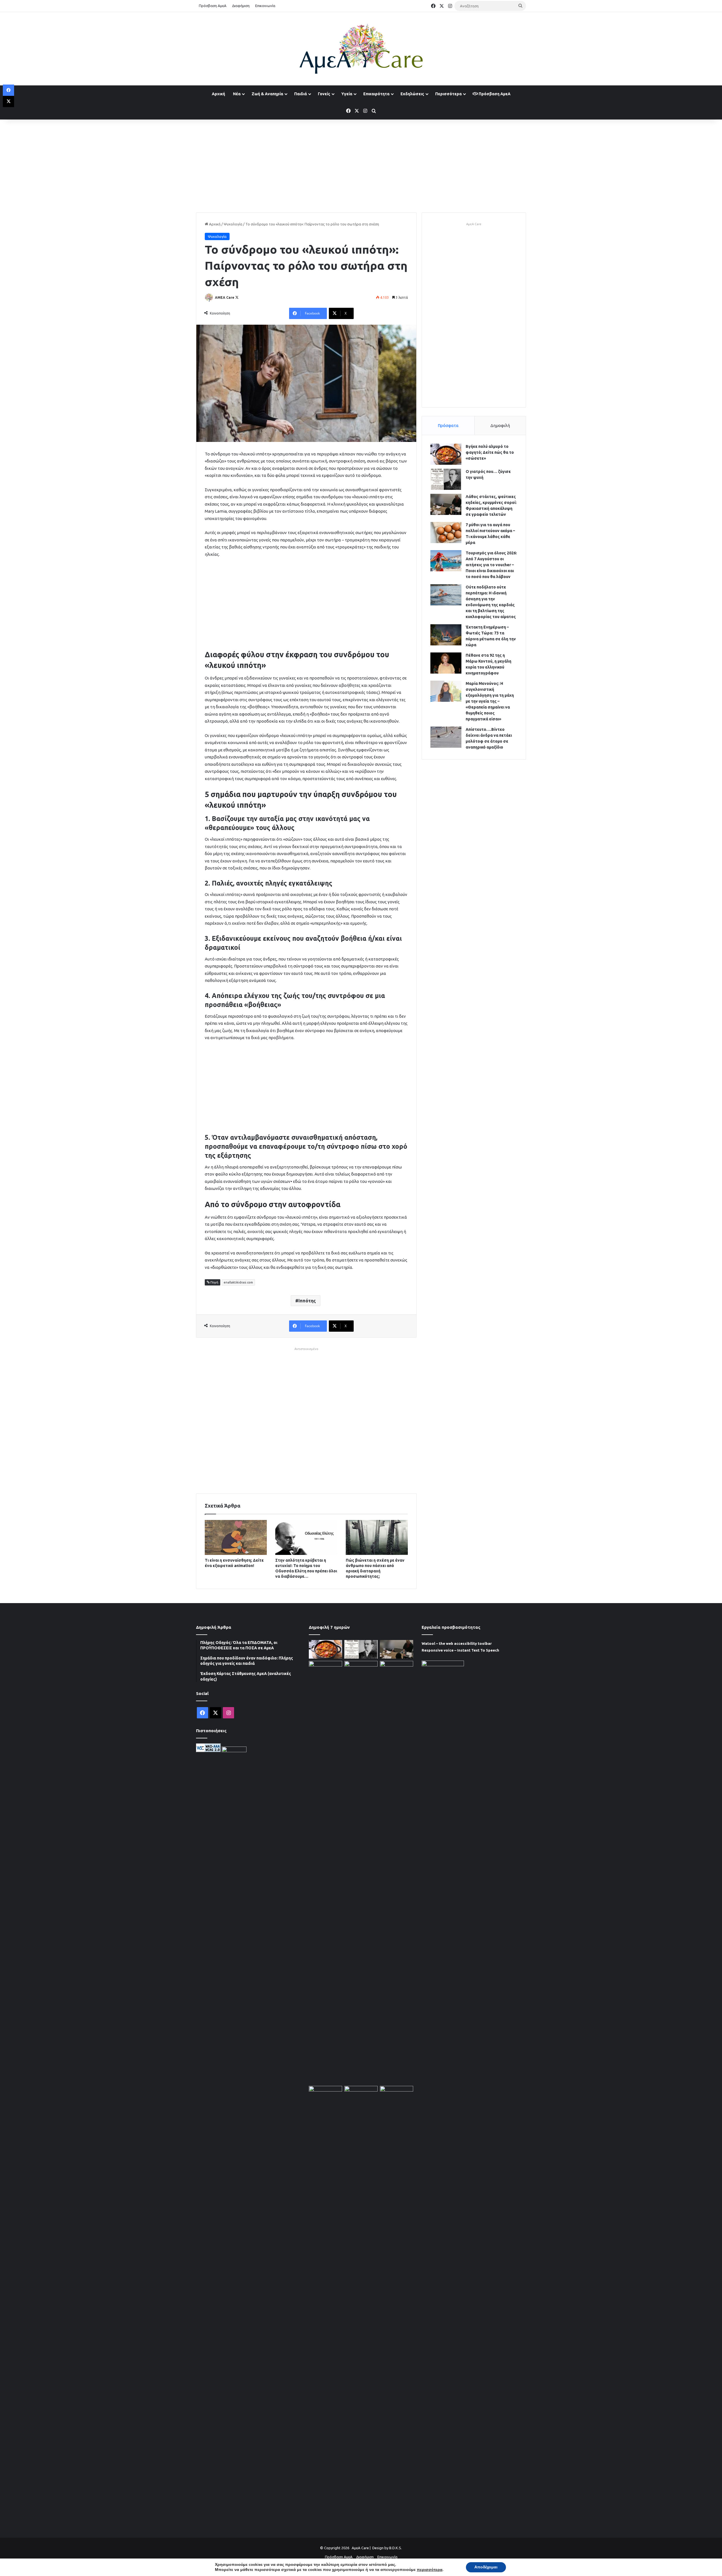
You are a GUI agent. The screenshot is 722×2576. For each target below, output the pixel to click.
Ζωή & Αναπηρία (267, 94)
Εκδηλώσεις (412, 94)
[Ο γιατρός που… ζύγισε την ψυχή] (446, 479)
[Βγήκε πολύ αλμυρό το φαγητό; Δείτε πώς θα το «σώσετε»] (446, 454)
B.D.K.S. (396, 2548)
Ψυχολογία (233, 224)
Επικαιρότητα (376, 94)
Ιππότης (307, 1301)
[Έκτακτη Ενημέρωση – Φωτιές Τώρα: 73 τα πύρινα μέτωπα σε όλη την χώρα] (446, 635)
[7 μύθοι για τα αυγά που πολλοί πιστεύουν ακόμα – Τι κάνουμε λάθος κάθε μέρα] (446, 533)
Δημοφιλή (500, 425)
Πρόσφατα (448, 425)
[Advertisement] (361, 165)
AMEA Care (225, 297)
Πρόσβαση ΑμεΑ (213, 6)
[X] (8, 101)
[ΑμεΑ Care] (361, 49)
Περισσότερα (448, 94)
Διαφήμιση (241, 6)
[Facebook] (8, 90)
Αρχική (218, 94)
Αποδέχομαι (486, 2567)
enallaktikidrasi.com (238, 1282)
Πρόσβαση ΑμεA (494, 94)
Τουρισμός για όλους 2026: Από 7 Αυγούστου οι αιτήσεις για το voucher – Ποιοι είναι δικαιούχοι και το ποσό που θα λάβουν (491, 565)
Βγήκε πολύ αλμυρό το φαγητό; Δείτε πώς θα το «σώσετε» (490, 452)
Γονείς (324, 94)
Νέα (237, 94)
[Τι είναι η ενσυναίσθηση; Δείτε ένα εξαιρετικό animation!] (236, 1537)
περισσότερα (430, 2570)
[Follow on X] (237, 297)
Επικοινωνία (265, 6)
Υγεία (347, 94)
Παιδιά (301, 94)
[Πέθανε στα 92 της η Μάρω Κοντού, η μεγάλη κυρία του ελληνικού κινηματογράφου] (446, 663)
